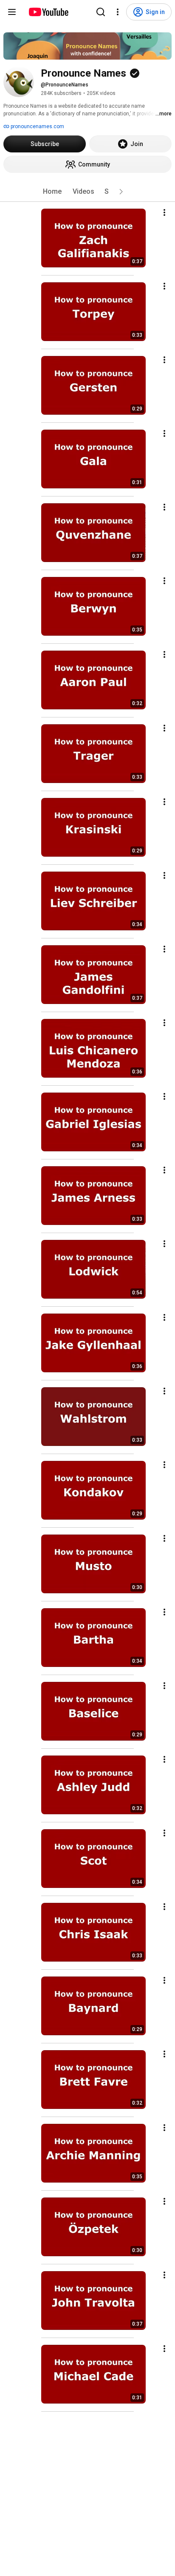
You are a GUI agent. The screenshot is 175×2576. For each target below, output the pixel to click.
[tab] (52, 192)
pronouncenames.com (37, 126)
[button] (121, 192)
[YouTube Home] (48, 12)
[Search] (101, 12)
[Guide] (12, 12)
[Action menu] (164, 212)
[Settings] (118, 12)
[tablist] (87, 192)
